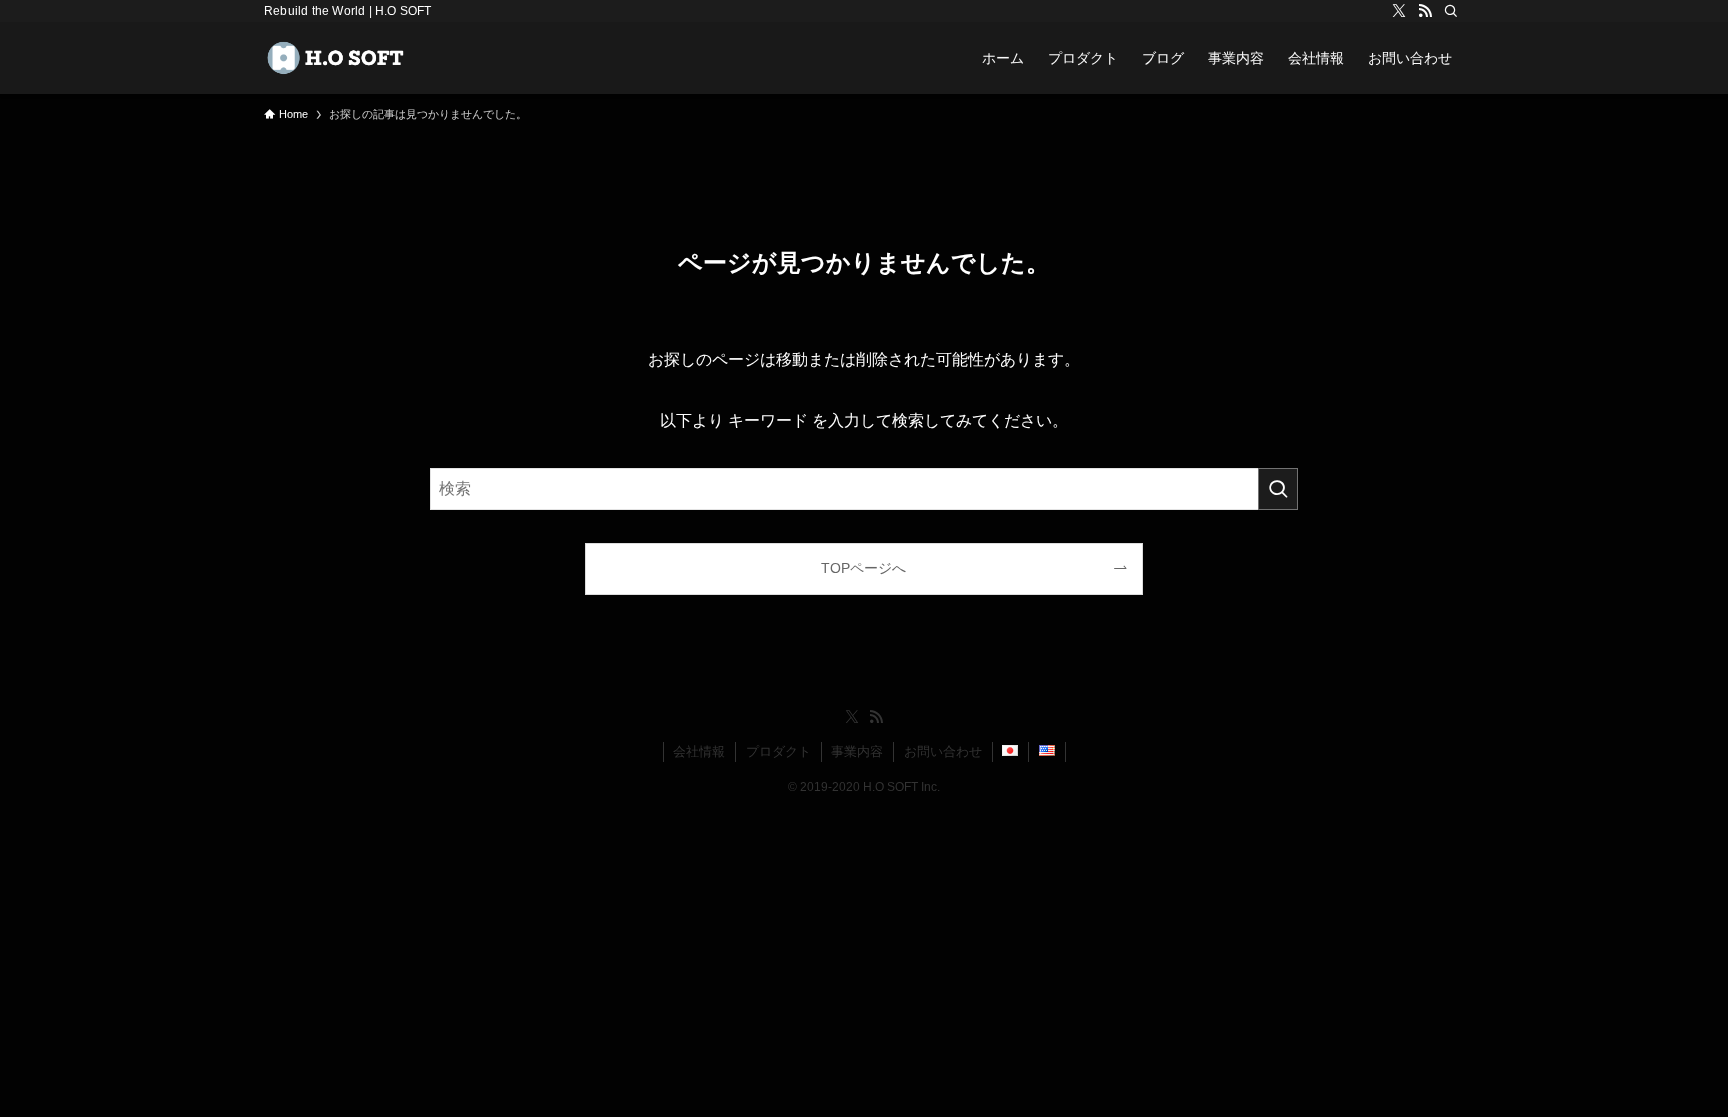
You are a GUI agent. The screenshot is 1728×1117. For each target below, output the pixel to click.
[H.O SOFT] (339, 58)
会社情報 (699, 751)
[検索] (1451, 11)
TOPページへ (863, 568)
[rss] (1425, 11)
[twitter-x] (1399, 11)
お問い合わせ (943, 751)
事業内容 (857, 751)
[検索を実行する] (1278, 489)
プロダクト (778, 751)
